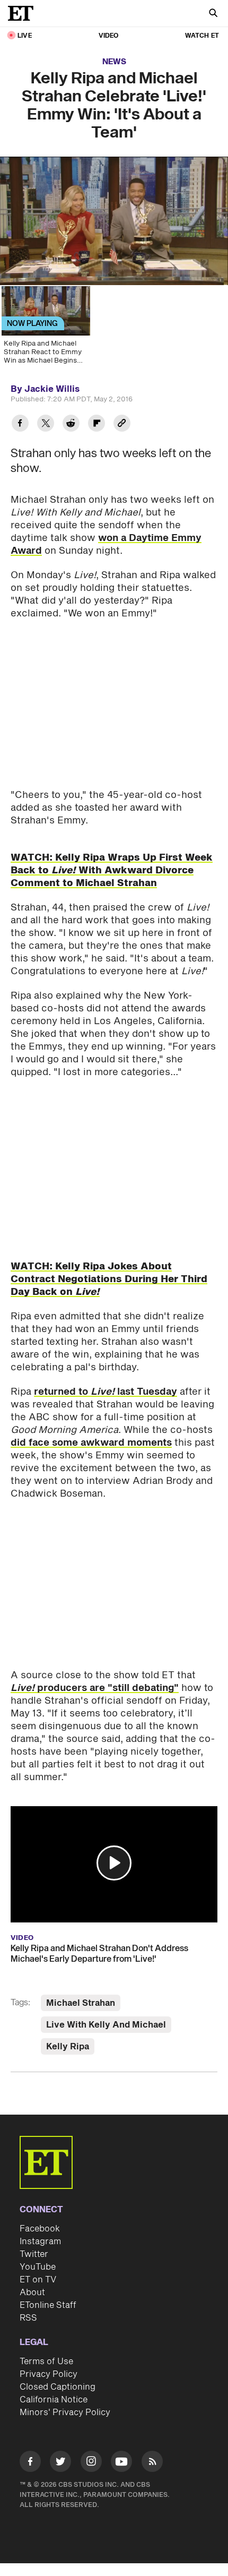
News (114, 62)
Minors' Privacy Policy (65, 2412)
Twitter (34, 2254)
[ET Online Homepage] (24, 13)
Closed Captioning (58, 2387)
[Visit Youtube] (121, 2461)
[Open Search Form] (213, 14)
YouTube (38, 2267)
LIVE (25, 36)
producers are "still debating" (95, 1688)
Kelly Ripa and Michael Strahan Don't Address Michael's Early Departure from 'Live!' (99, 1954)
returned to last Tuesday (106, 1392)
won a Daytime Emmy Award (106, 544)
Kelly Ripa (68, 2047)
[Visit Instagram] (91, 2463)
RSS (28, 2318)
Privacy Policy (49, 2374)
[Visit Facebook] (30, 2463)
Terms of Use (46, 2362)
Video (109, 36)
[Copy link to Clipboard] (122, 424)
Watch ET (202, 36)
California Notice (54, 2400)
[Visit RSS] (152, 2463)
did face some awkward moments (91, 1443)
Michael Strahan (81, 2003)
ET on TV (38, 2280)
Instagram (40, 2242)
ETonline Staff (48, 2305)
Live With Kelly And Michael (106, 2025)
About (32, 2292)
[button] (114, 1863)
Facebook (40, 2229)
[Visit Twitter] (60, 2463)
